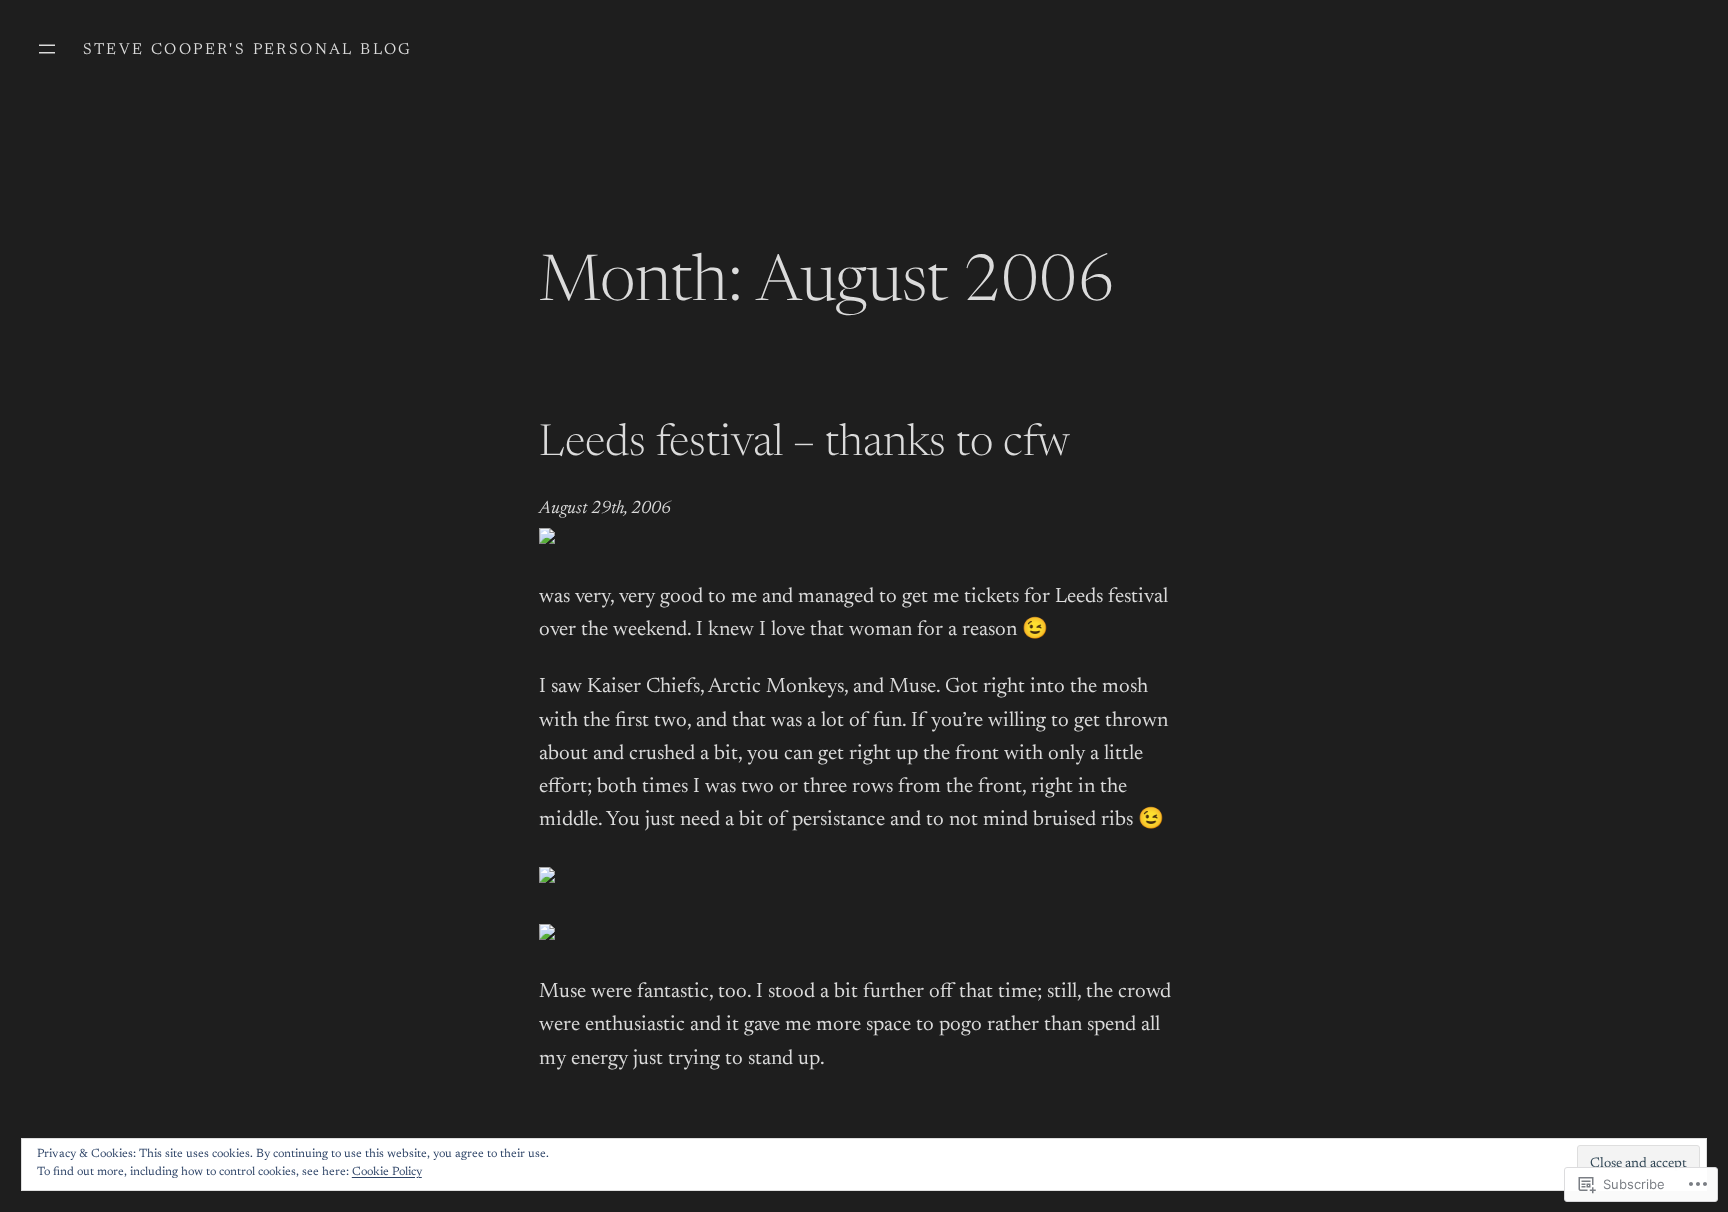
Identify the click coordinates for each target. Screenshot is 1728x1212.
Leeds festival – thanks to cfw (804, 445)
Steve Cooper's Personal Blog (248, 50)
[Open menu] (47, 49)
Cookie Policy (387, 1172)
